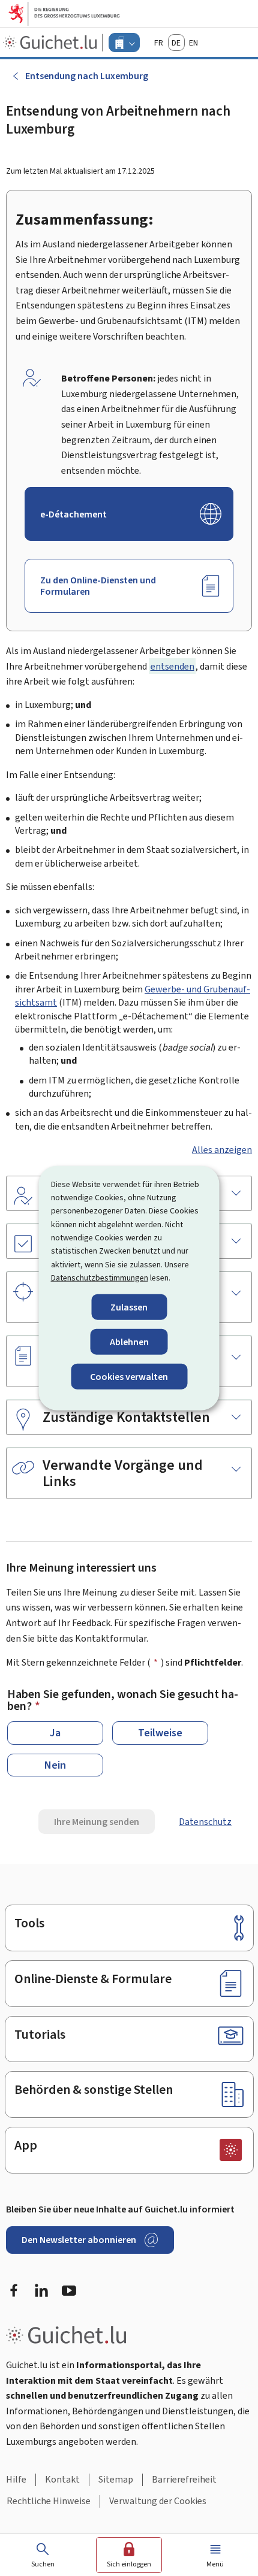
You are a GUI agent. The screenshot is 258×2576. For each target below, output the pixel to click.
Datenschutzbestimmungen (100, 1278)
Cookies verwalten (129, 1377)
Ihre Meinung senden (97, 1822)
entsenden (172, 666)
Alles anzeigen (222, 1150)
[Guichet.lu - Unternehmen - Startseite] (51, 43)
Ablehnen (129, 1341)
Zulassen (129, 1307)
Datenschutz (205, 1822)
